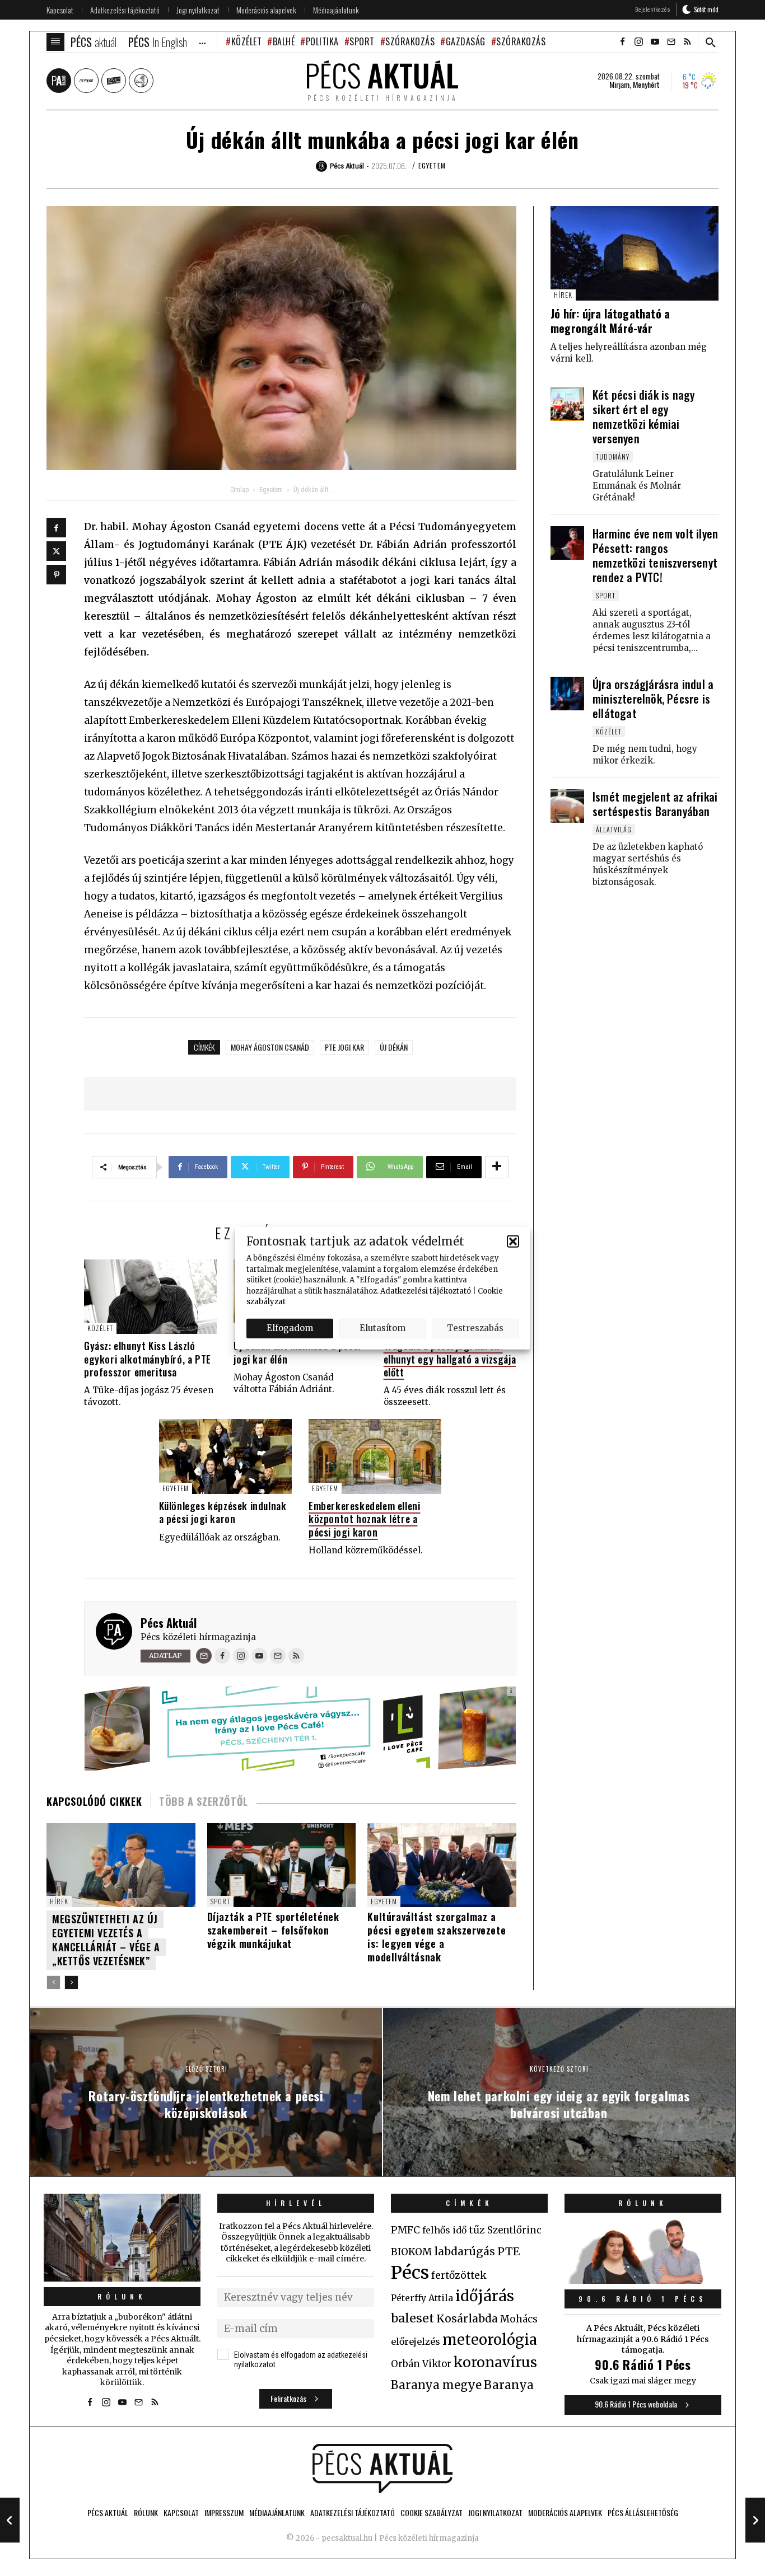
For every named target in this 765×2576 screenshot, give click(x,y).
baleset (412, 2318)
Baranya (509, 2385)
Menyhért (646, 85)
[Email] (204, 1656)
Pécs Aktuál (169, 1623)
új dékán (394, 1047)
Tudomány (613, 456)
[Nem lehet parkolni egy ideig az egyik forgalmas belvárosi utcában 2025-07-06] (755, 2520)
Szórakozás (410, 41)
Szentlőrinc (514, 2230)
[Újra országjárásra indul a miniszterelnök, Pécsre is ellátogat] (567, 694)
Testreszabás (475, 1328)
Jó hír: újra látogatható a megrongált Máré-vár (610, 321)
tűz (477, 2230)
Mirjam (619, 85)
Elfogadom (290, 1328)
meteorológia (490, 2340)
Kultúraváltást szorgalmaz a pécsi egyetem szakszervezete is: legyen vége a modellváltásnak (437, 1937)
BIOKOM (411, 2252)
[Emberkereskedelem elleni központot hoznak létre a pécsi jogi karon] (375, 1456)
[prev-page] (53, 1982)
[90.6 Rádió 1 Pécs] (643, 2280)
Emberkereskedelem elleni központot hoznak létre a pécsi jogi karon (364, 1519)
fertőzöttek (459, 2275)
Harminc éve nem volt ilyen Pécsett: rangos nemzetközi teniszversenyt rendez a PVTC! (655, 555)
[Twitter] (56, 551)
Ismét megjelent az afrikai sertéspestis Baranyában (655, 804)
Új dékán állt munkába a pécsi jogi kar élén (297, 1352)
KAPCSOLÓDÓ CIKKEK (94, 1801)
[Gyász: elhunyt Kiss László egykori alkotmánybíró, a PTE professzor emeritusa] (150, 1297)
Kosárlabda (467, 2319)
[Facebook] (56, 528)
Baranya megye (436, 2385)
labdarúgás (465, 2251)
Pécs (410, 2273)
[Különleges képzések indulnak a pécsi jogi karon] (225, 1456)
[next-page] (71, 1982)
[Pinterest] (56, 575)
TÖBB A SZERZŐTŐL (204, 1801)
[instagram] (638, 42)
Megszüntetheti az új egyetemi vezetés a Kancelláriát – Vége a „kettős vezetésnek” (106, 1940)
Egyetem (432, 165)
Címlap (239, 490)
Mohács (519, 2319)
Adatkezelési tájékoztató (426, 1291)
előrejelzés (416, 2341)
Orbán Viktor (421, 2364)
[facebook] (622, 42)
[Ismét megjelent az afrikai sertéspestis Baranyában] (567, 806)
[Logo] (382, 2469)
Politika (322, 41)
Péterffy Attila (422, 2298)
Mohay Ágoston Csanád (270, 1047)
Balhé (284, 41)
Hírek (59, 1901)
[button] (513, 1241)
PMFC (405, 2230)
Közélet (246, 41)
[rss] (687, 42)
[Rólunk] (122, 2238)
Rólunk (122, 2296)
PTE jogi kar (344, 1047)
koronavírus (495, 2362)
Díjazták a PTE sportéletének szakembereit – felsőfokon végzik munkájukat (273, 1930)
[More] (497, 1167)
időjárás (485, 2296)
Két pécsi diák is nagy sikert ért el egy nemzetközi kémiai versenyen (643, 416)
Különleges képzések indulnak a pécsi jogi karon (223, 1512)
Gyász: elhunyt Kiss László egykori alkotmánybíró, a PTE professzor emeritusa (148, 1359)
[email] (671, 42)
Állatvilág (614, 829)
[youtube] (655, 42)
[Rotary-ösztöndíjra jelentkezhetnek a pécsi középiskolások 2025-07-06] (10, 2520)
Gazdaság (466, 41)
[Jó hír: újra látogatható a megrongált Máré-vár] (635, 253)
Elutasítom (382, 1328)
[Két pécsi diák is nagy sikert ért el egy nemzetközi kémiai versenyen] (567, 404)
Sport (362, 41)
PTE (509, 2251)
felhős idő (444, 2230)
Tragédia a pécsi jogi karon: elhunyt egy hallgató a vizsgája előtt (450, 1359)
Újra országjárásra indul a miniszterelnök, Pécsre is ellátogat (653, 699)
